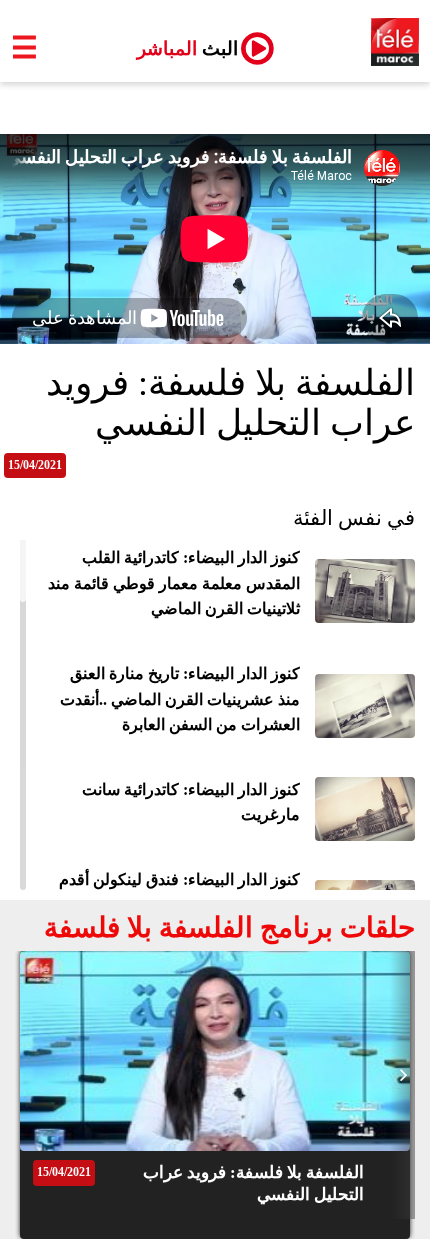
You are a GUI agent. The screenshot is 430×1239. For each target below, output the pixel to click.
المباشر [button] (179, 48)
